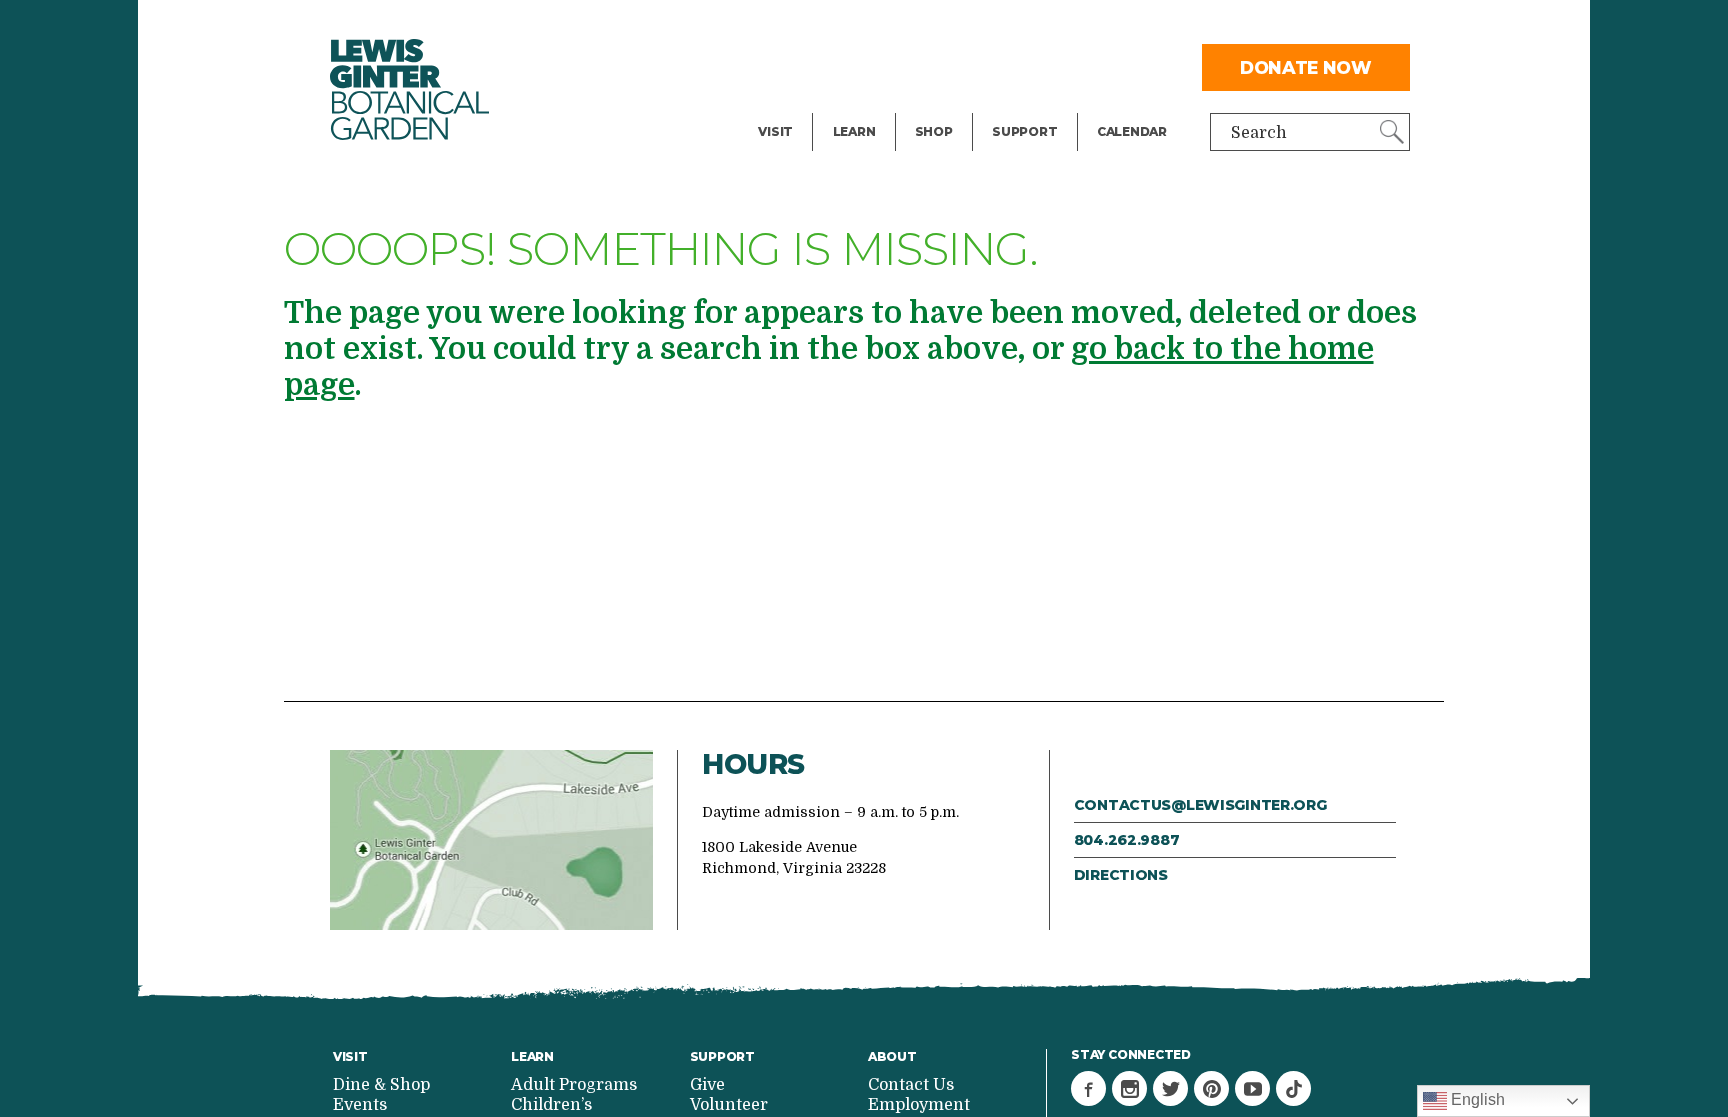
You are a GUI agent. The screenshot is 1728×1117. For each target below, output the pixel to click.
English (1476, 1099)
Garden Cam (881, 66)
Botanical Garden (410, 89)
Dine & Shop (381, 1085)
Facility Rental (814, 26)
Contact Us (911, 1085)
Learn (854, 131)
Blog (849, 106)
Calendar (1132, 131)
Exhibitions (802, 106)
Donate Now (1306, 67)
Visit (775, 131)
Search (1259, 133)
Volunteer (1030, 106)
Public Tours (881, 26)
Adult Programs (574, 1085)
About (892, 1056)
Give (1008, 66)
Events (785, 66)
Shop (934, 131)
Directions (1121, 875)
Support (1024, 131)
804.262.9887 (1127, 840)
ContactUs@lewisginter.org (1200, 805)
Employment (919, 1105)
